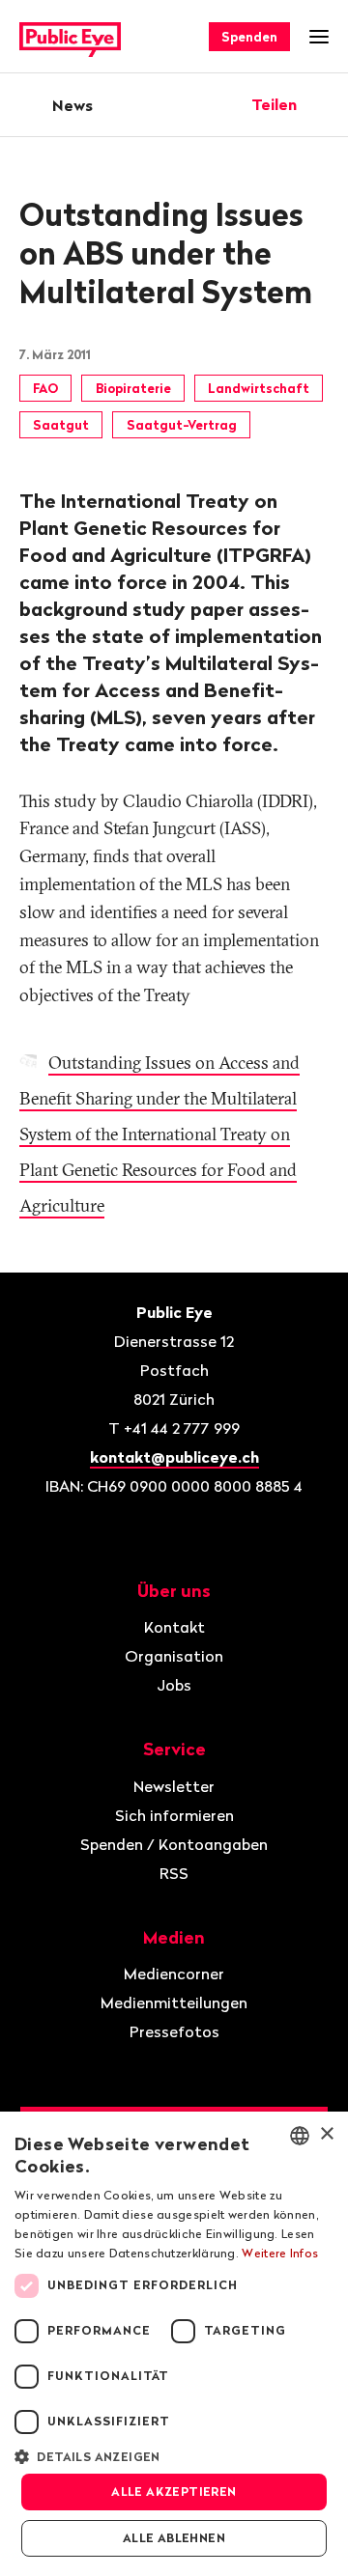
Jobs (174, 1685)
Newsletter (174, 1786)
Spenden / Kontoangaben (174, 1844)
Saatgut (61, 425)
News (72, 105)
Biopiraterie (133, 388)
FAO (45, 388)
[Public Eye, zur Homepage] (70, 37)
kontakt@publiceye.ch (174, 1457)
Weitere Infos (280, 2253)
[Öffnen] (322, 104)
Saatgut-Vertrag (182, 425)
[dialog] (174, 2344)
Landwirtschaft (259, 388)
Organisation (174, 1656)
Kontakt (174, 1627)
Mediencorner (174, 1974)
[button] (174, 2455)
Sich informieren (174, 1815)
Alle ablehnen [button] (174, 2538)
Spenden (249, 37)
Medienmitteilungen (174, 2002)
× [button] (326, 2134)
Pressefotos (174, 2031)
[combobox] (300, 2136)
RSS (174, 1873)
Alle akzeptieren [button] (174, 2492)
